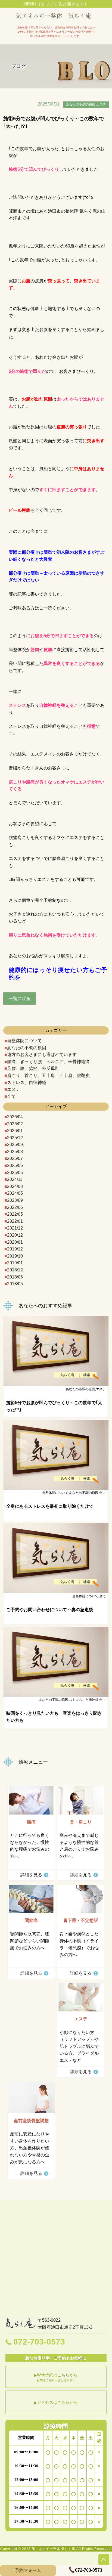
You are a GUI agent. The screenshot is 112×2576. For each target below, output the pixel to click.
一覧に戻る (20, 998)
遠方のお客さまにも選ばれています (42, 1055)
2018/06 (15, 1277)
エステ (14, 1089)
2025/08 (15, 1152)
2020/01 (15, 1242)
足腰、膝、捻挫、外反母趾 (33, 1068)
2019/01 (15, 1263)
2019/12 (15, 1249)
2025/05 (15, 1173)
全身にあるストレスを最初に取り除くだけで (50, 1506)
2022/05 (15, 1214)
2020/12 (15, 1235)
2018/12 (15, 1270)
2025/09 (15, 1145)
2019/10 (15, 1256)
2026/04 (15, 1117)
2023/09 (15, 1200)
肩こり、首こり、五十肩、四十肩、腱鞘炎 (48, 1075)
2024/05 (15, 1193)
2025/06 (15, 1165)
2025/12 (15, 1138)
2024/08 (15, 1186)
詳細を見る (31, 1875)
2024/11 (15, 1179)
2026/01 (15, 1131)
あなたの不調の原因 (27, 1048)
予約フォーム (28, 2570)
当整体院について (24, 1041)
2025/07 (15, 1158)
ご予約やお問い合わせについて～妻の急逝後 (50, 1610)
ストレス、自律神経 (27, 1083)
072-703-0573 (39, 2342)
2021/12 (15, 1228)
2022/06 (15, 1207)
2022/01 (15, 1221)
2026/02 (15, 1124)
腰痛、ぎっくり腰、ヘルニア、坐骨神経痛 (48, 1062)
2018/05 (15, 1284)
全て (11, 1096)
